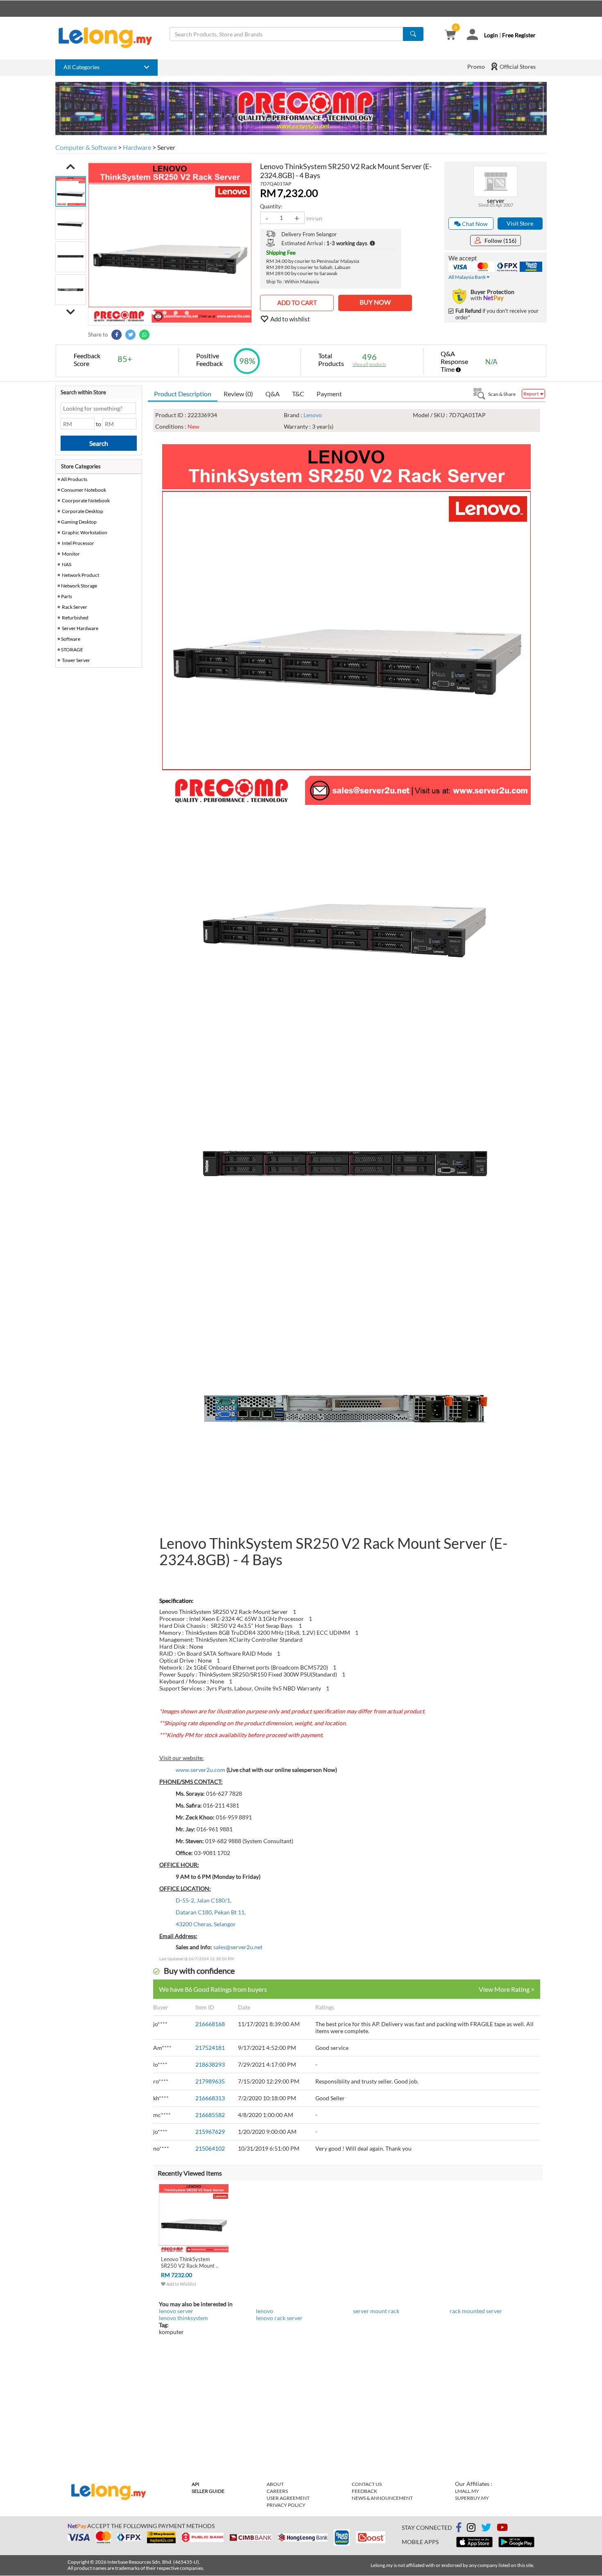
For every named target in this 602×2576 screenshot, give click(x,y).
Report (531, 394)
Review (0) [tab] (238, 394)
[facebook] (459, 2528)
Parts (67, 596)
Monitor (71, 554)
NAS (67, 564)
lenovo (265, 2311)
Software (71, 639)
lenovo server (176, 2311)
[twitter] (486, 2529)
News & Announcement (382, 2498)
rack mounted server (476, 2311)
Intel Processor (78, 543)
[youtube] (502, 2529)
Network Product (80, 575)
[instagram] (471, 2529)
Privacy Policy (286, 2505)
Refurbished (75, 618)
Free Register (519, 35)
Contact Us (367, 2484)
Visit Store (520, 223)
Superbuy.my (472, 2498)
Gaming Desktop (79, 522)
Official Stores (517, 67)
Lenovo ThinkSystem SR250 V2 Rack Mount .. (190, 2262)
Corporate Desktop (83, 511)
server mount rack (376, 2311)
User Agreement (288, 2498)
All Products (74, 479)
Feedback (364, 2491)
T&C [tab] (298, 394)
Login (491, 35)
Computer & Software (86, 147)
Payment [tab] (329, 394)
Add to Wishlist (181, 2284)
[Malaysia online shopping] (109, 38)
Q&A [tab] (273, 394)
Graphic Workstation (85, 532)
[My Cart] (450, 35)
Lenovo (313, 415)
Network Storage (79, 586)
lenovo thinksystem (183, 2318)
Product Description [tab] (183, 394)
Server (166, 147)
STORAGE (72, 650)
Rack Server (75, 607)
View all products (369, 364)
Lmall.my (467, 2491)
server (496, 201)
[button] (71, 167)
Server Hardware (80, 628)
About (275, 2484)
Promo (476, 67)
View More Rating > (507, 1989)
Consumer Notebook (84, 490)
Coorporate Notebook (86, 501)
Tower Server (76, 660)
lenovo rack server (279, 2318)
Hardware (137, 147)
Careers (277, 2491)
